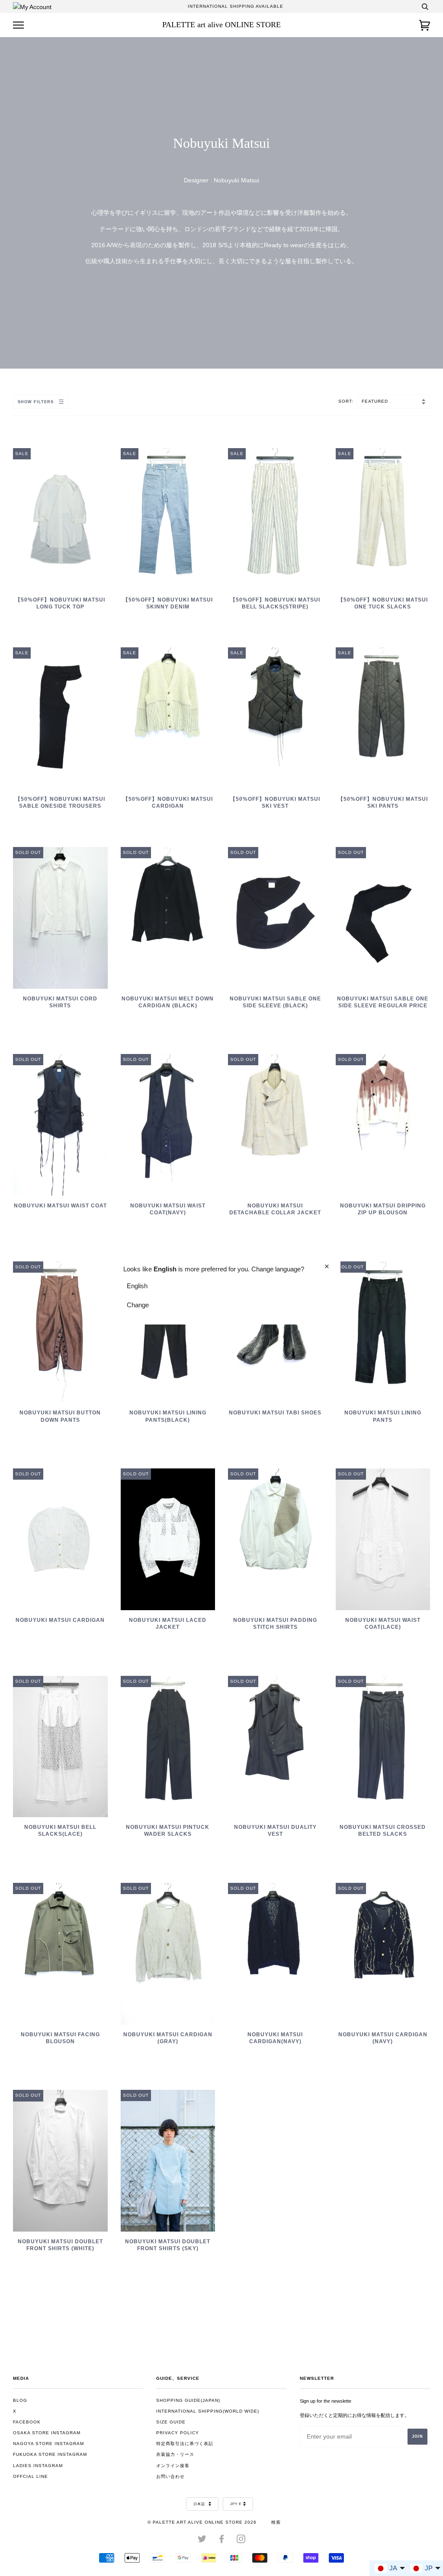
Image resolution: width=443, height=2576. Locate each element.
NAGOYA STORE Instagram (48, 2444)
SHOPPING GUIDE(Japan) (188, 2400)
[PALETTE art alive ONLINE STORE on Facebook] (222, 2541)
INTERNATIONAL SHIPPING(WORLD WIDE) (208, 2411)
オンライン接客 (173, 2466)
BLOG (20, 2400)
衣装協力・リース (175, 2454)
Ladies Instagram (38, 2466)
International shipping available (236, 6)
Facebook (27, 2422)
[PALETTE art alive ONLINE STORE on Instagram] (241, 2541)
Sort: (347, 401)
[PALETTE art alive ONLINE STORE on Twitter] (202, 2541)
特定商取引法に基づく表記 (185, 2444)
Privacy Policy (178, 2433)
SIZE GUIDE (171, 2422)
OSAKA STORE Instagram (47, 2433)
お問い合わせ (170, 2476)
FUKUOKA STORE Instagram (50, 2454)
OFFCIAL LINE (30, 2476)
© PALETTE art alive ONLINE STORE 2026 (202, 2522)
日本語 (200, 2504)
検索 (276, 2522)
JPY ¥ (236, 2504)
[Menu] (18, 25)
